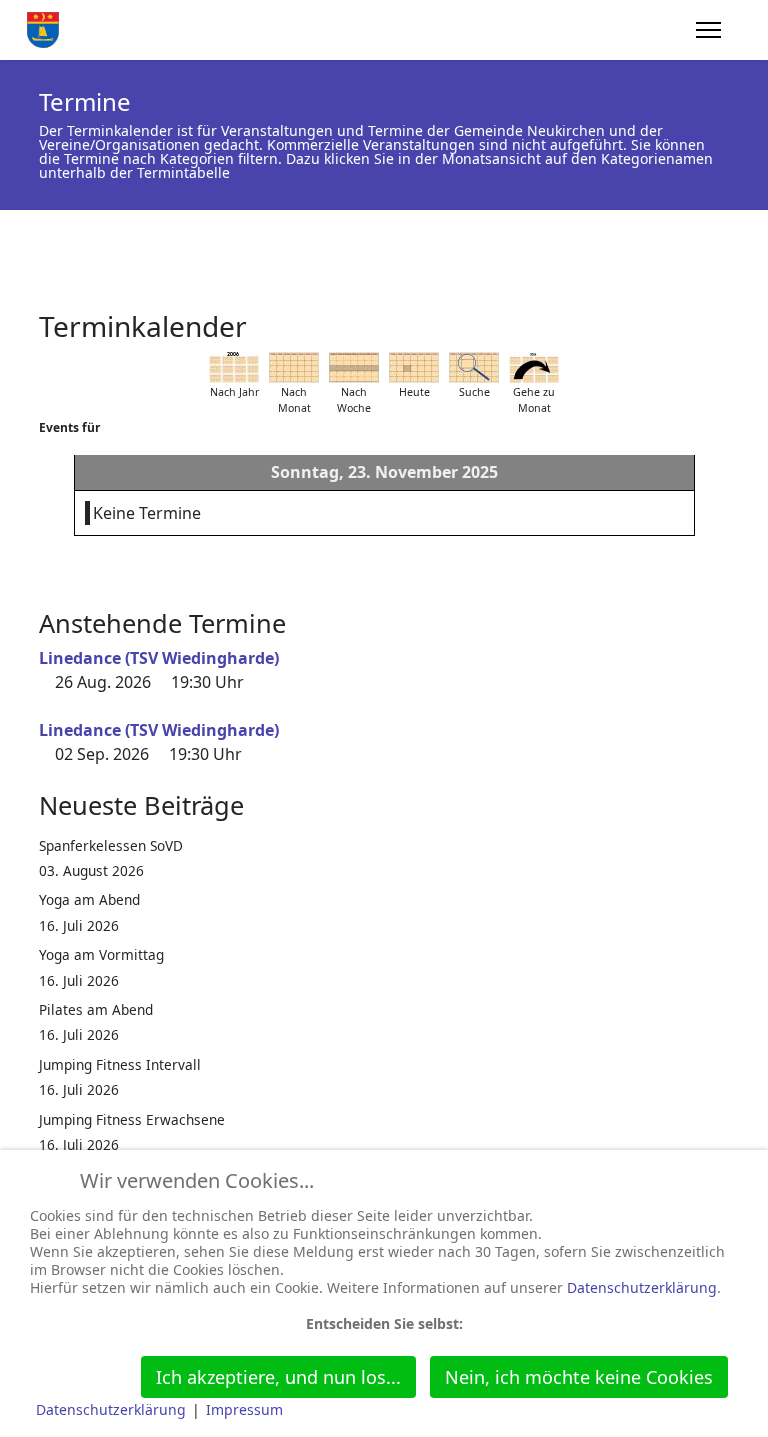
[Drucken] (723, 317)
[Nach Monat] (294, 367)
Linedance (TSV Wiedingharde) (159, 658)
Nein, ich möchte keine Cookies (579, 1377)
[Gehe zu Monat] (534, 367)
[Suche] (474, 367)
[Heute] (414, 367)
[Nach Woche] (354, 367)
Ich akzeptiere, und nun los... (278, 1377)
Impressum (244, 1409)
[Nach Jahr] (234, 367)
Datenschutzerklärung (642, 1287)
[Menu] (708, 30)
